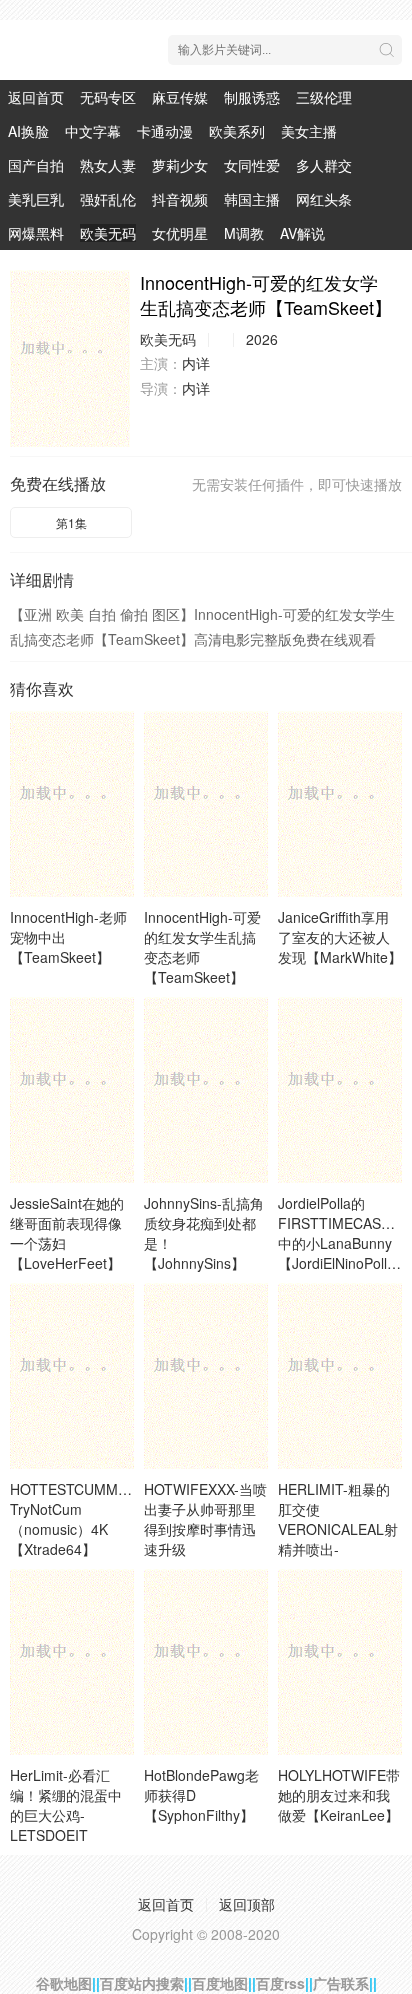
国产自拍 (36, 165)
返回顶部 (247, 1904)
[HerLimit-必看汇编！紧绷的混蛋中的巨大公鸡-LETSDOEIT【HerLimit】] (72, 1662)
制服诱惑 (252, 97)
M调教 (244, 233)
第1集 (71, 522)
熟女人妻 (108, 165)
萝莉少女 (180, 165)
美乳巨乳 (36, 199)
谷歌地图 (64, 1983)
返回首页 (36, 97)
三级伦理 (324, 97)
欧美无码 (108, 233)
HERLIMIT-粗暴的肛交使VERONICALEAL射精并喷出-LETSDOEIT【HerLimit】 (338, 1539)
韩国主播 (252, 199)
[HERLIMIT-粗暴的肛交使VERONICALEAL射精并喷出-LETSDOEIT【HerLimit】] (340, 1376)
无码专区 (108, 97)
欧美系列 (237, 131)
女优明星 (180, 233)
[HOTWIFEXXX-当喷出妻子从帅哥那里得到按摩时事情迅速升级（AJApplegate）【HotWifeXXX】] (206, 1376)
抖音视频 (180, 199)
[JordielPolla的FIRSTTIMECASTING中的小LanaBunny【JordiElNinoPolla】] (340, 1090)
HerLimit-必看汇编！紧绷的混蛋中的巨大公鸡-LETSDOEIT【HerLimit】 (66, 1815)
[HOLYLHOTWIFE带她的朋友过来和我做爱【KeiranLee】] (340, 1662)
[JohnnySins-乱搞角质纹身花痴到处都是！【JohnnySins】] (206, 1090)
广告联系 (341, 1983)
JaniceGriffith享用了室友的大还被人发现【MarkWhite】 (340, 937)
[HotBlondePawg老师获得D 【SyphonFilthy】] (206, 1662)
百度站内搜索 (142, 1983)
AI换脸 (28, 131)
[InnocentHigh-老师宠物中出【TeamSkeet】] (72, 804)
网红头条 (324, 199)
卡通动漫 (165, 131)
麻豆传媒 (180, 97)
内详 (196, 363)
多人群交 (324, 165)
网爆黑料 (36, 233)
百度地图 (220, 1983)
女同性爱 (252, 165)
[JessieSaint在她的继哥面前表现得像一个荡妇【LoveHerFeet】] (72, 1090)
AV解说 (302, 233)
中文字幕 (93, 131)
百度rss (280, 1983)
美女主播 (309, 131)
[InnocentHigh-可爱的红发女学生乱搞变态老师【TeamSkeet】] (70, 358)
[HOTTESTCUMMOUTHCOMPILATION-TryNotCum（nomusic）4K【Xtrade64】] (72, 1376)
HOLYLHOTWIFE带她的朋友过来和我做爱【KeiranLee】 (339, 1795)
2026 (262, 339)
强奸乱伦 (108, 199)
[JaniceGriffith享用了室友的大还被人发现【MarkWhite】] (340, 804)
